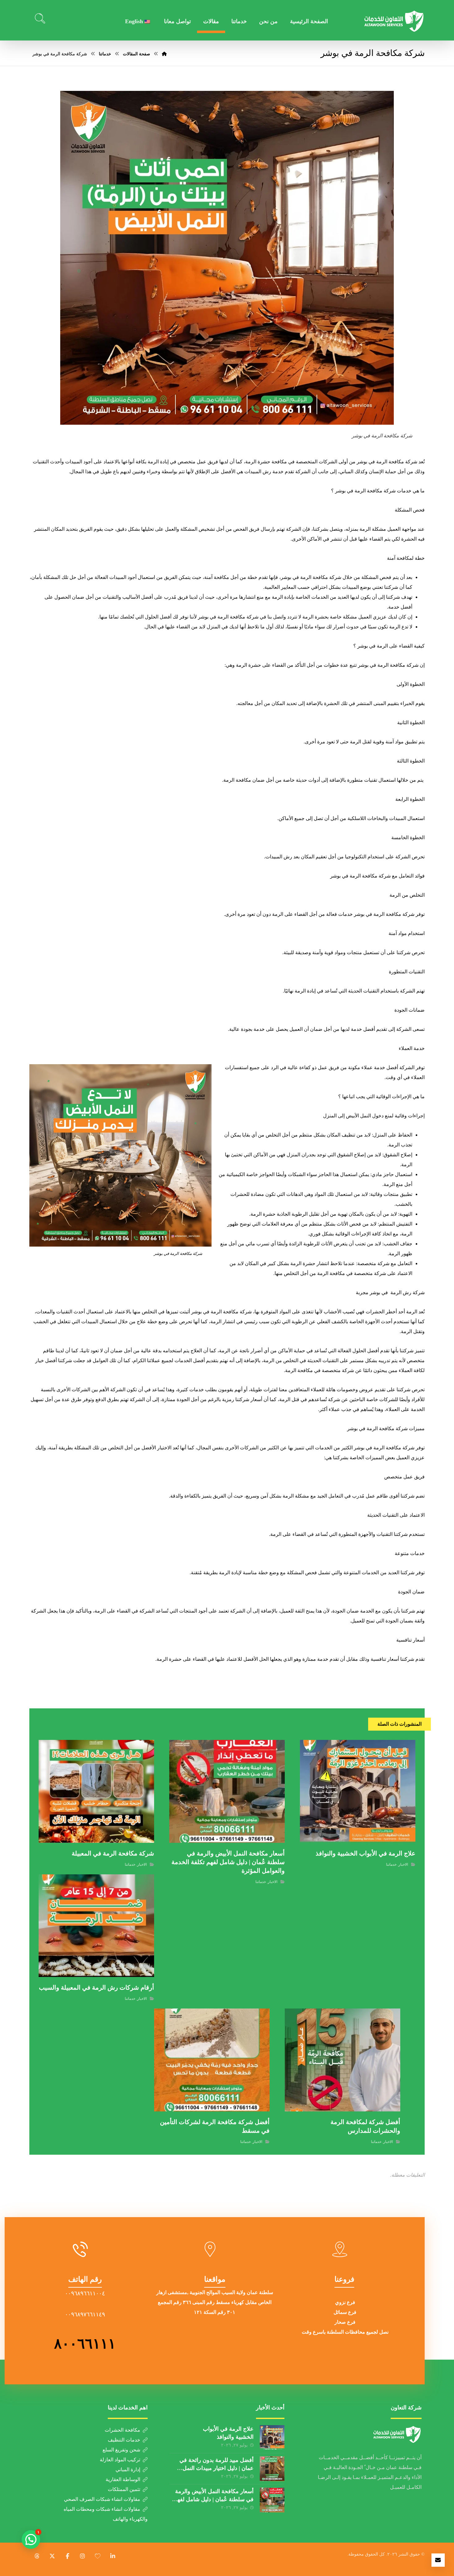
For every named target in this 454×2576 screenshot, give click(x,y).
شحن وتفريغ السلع (121, 2450)
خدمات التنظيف (124, 2440)
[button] (113, 2556)
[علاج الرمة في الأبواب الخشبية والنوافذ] (272, 2438)
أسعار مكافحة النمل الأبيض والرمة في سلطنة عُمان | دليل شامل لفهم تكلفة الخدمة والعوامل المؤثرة (214, 2499)
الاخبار (403, 1864)
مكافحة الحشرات (122, 2430)
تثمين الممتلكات (124, 2489)
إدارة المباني (128, 2470)
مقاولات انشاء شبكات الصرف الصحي (102, 2499)
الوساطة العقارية (123, 2479)
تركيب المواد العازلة (120, 2460)
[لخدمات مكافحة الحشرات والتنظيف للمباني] (394, 21)
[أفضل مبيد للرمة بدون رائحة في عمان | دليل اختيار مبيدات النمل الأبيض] (272, 2469)
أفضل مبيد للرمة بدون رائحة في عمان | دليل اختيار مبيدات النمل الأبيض (216, 2468)
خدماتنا (391, 1864)
